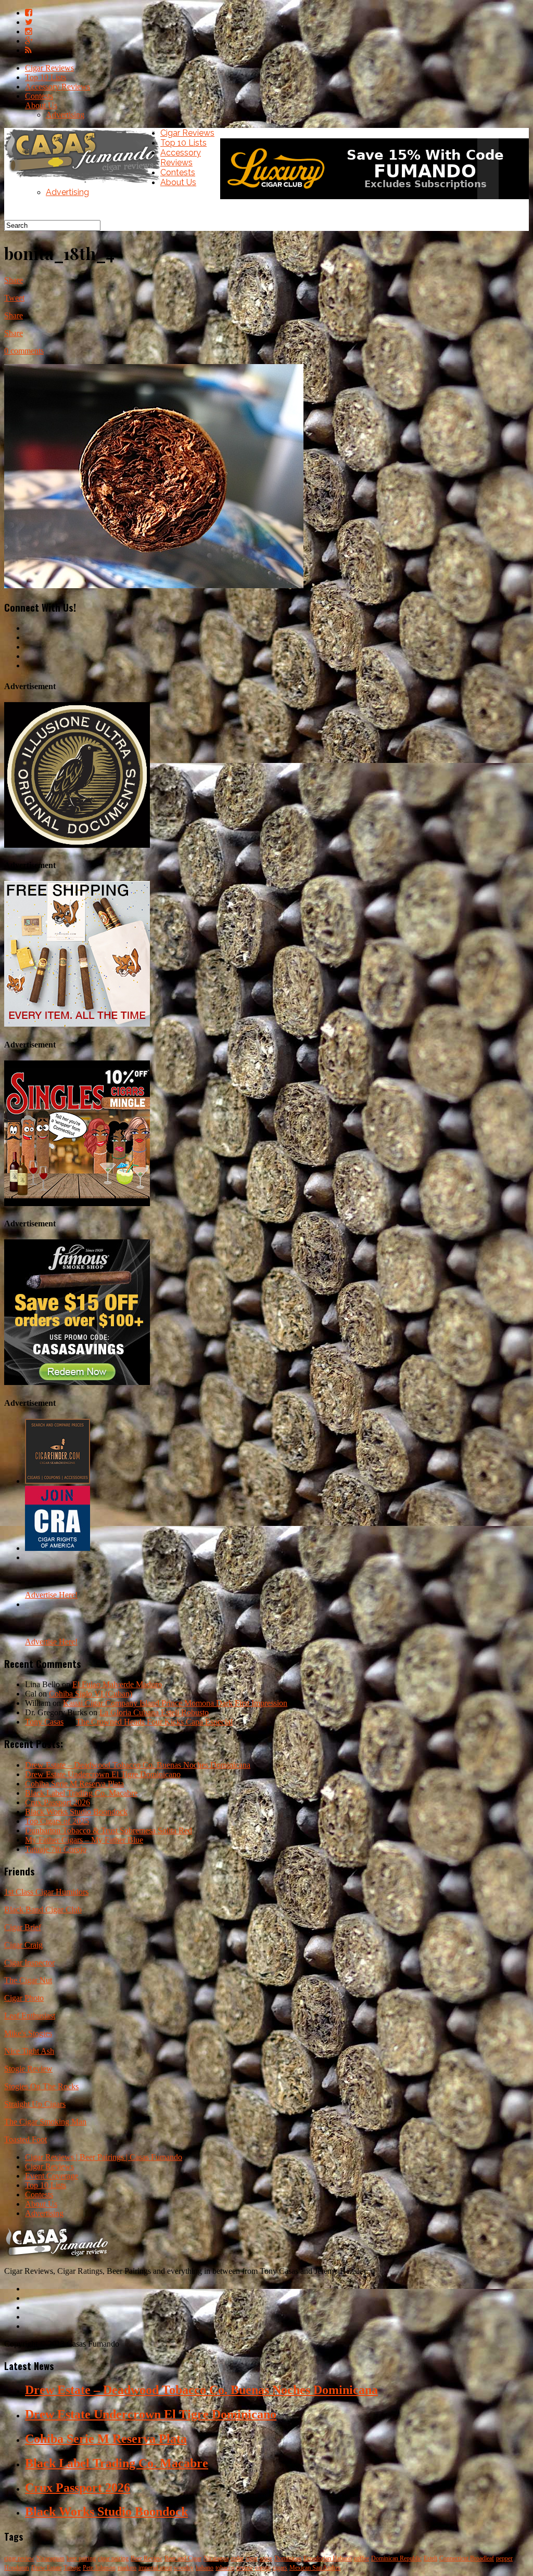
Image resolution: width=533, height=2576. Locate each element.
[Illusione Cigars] (77, 845)
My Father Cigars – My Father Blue (84, 1840)
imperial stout (155, 2568)
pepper (504, 2558)
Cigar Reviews (49, 68)
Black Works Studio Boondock (76, 1812)
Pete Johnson (99, 2568)
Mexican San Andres (315, 2568)
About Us (41, 105)
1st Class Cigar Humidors (46, 1892)
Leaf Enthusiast (30, 2016)
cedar (237, 2558)
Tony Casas (44, 1722)
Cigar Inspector (29, 1963)
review (245, 2568)
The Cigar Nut (28, 1980)
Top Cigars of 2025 (57, 1821)
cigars (280, 2568)
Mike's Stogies (28, 2033)
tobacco (225, 2568)
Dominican (288, 2558)
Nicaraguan (50, 2558)
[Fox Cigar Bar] (77, 1024)
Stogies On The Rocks (41, 2086)
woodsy (184, 2568)
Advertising (65, 115)
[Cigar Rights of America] (58, 1548)
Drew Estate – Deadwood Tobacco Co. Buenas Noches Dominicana (138, 1765)
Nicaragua (216, 2558)
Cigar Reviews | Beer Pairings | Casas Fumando (104, 2157)
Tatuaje (72, 2568)
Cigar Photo (24, 1998)
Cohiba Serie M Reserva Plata (74, 1784)
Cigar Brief (23, 1927)
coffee (361, 2558)
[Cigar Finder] (58, 1481)
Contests (39, 96)
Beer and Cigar (183, 2558)
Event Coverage (52, 2176)
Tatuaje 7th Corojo (56, 1849)
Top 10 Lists (46, 77)
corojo (263, 2568)
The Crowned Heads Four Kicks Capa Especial (154, 1722)
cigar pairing (113, 2558)
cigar (252, 2558)
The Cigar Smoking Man (45, 2122)
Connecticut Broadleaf (467, 2558)
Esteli (430, 2558)
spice (266, 2558)
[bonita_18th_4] (154, 585)
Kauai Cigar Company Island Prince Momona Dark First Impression (175, 1703)
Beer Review (147, 2558)
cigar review (19, 2558)
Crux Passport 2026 (58, 1802)
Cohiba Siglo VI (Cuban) (91, 1694)
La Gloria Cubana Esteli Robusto (154, 1712)
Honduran (17, 2568)
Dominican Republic (396, 2558)
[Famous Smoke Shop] (77, 1382)
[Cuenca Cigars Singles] (77, 1203)
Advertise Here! (51, 1595)
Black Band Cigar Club (43, 1910)
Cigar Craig (23, 1945)
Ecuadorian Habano (328, 2558)
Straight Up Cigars (35, 2104)
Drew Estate (46, 2568)
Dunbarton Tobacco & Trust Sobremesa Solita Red (109, 1830)
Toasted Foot (26, 2139)
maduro (127, 2568)
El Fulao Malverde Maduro (117, 1684)
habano (205, 2568)
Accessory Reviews (58, 87)
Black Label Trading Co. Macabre (81, 1793)
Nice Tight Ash (29, 2051)
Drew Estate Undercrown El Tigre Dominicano (103, 1774)
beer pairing (81, 2558)
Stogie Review (28, 2069)
